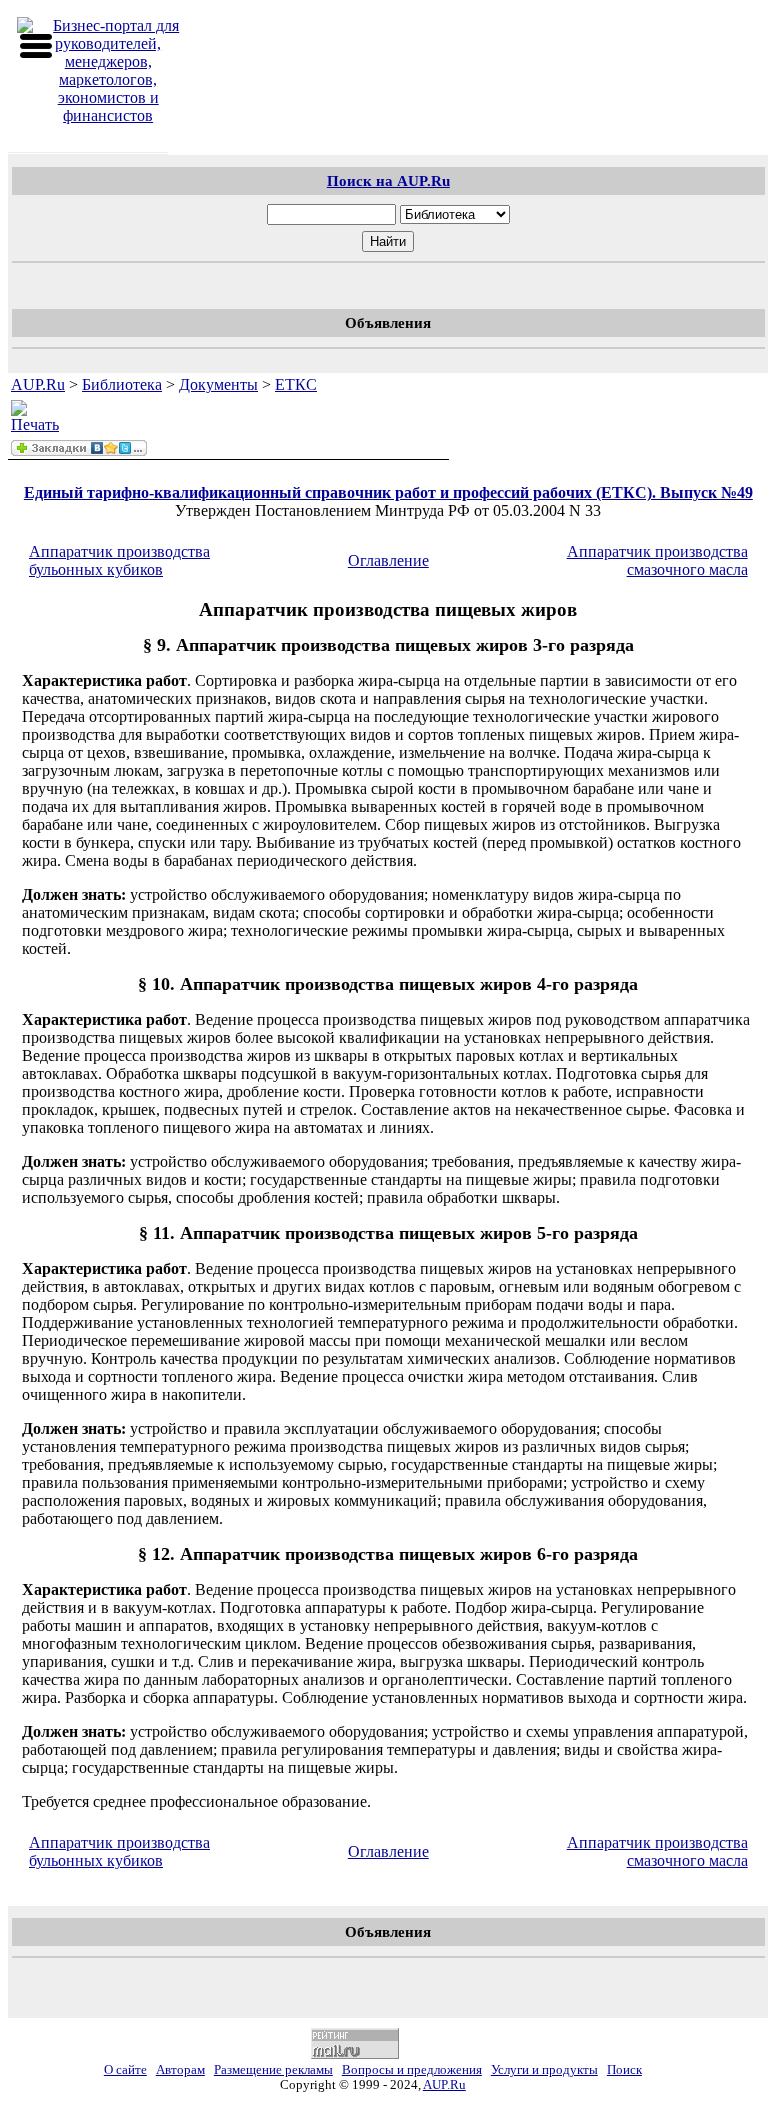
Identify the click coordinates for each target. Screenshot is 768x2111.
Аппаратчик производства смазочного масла (657, 560)
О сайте (125, 2070)
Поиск (624, 2070)
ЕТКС (296, 384)
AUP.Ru (38, 384)
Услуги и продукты (544, 2070)
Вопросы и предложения (412, 2070)
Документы (218, 384)
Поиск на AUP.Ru (388, 180)
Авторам (180, 2070)
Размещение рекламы (273, 2070)
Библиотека (122, 384)
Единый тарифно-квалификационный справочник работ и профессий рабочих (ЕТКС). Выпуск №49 (388, 492)
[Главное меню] (36, 46)
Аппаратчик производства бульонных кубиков (119, 560)
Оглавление (388, 560)
